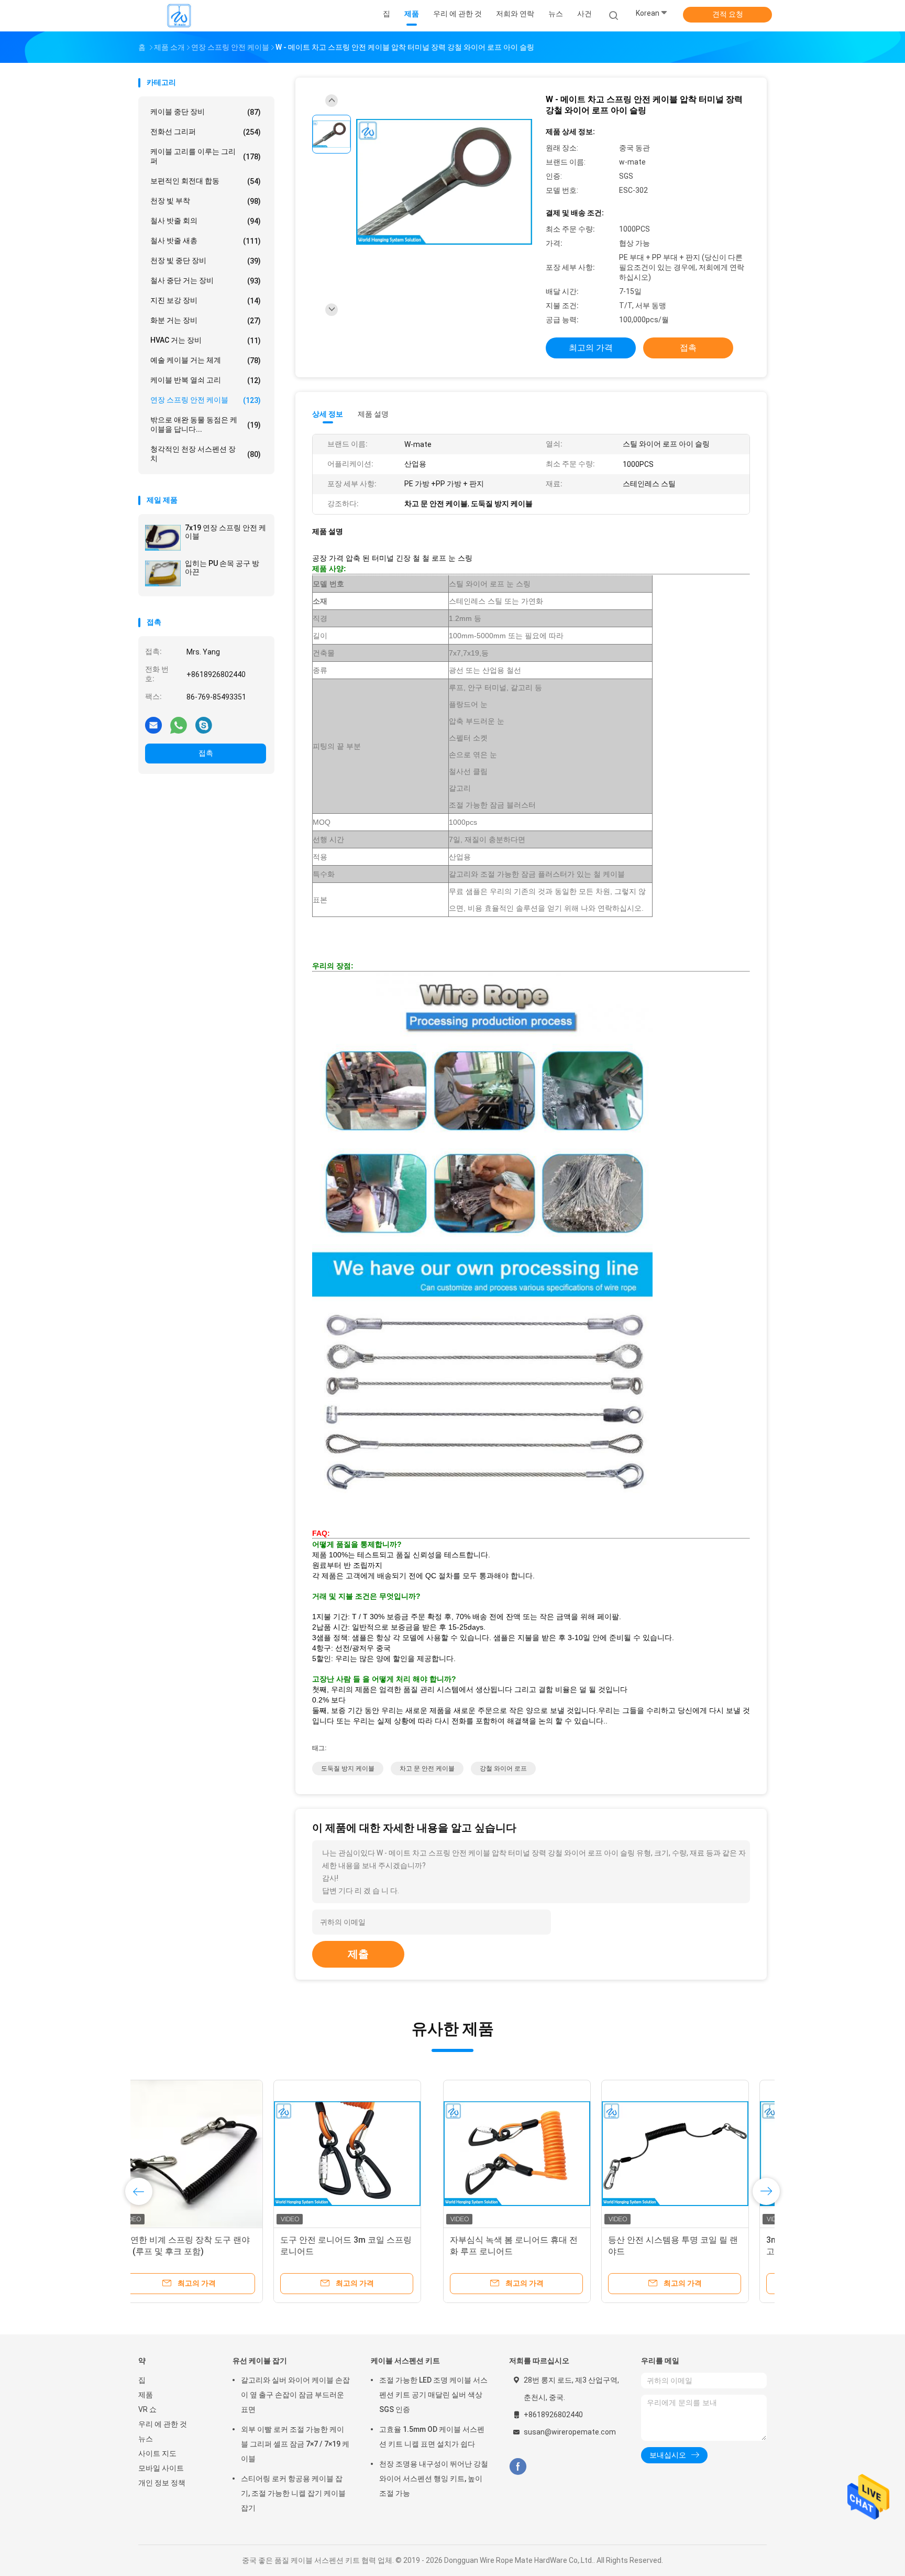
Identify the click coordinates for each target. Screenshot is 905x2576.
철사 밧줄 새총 (206, 241)
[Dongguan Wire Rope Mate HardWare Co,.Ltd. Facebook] (518, 2467)
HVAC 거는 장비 (206, 340)
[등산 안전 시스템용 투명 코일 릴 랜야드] (370, 2154)
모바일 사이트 (161, 2468)
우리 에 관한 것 (163, 2424)
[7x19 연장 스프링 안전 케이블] (163, 538)
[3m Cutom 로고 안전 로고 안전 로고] (528, 2154)
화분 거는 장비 (206, 320)
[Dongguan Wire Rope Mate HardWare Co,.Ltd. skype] (204, 725)
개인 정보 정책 (162, 2483)
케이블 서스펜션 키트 (405, 2361)
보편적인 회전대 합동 (206, 181)
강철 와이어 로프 (503, 1769)
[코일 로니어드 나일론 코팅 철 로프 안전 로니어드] (687, 2154)
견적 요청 (728, 14)
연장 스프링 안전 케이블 (206, 400)
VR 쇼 (147, 2409)
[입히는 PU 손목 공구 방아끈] (163, 573)
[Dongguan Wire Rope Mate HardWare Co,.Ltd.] (179, 16)
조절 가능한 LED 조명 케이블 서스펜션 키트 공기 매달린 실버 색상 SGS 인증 (433, 2395)
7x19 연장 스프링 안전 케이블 (225, 532)
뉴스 (146, 2439)
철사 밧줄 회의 (206, 221)
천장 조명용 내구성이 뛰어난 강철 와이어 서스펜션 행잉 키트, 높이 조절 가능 (434, 2479)
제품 (146, 2395)
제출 (358, 1954)
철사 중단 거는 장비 (206, 281)
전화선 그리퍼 (206, 132)
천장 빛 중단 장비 (206, 261)
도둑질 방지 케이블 (348, 1769)
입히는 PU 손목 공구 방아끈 (222, 567)
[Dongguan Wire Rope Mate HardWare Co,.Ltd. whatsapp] (179, 725)
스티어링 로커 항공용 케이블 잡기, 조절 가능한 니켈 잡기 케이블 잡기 (293, 2493)
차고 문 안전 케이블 (427, 1769)
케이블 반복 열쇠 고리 (206, 380)
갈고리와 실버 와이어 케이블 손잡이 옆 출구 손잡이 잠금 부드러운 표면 (295, 2395)
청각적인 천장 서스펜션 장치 (206, 454)
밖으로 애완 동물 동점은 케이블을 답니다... (206, 424)
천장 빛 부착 (206, 201)
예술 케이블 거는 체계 (206, 360)
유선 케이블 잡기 (260, 2361)
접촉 (206, 753)
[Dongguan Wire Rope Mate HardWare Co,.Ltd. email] (153, 725)
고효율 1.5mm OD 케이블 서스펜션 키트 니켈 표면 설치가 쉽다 (432, 2437)
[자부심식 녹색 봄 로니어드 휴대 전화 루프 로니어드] (212, 2154)
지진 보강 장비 (206, 301)
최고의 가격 (591, 348)
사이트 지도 (157, 2453)
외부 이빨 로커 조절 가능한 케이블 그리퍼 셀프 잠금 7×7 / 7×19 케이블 (295, 2444)
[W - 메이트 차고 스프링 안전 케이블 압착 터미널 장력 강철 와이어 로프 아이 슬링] (444, 183)
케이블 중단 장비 (206, 112)
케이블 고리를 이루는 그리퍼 (206, 156)
